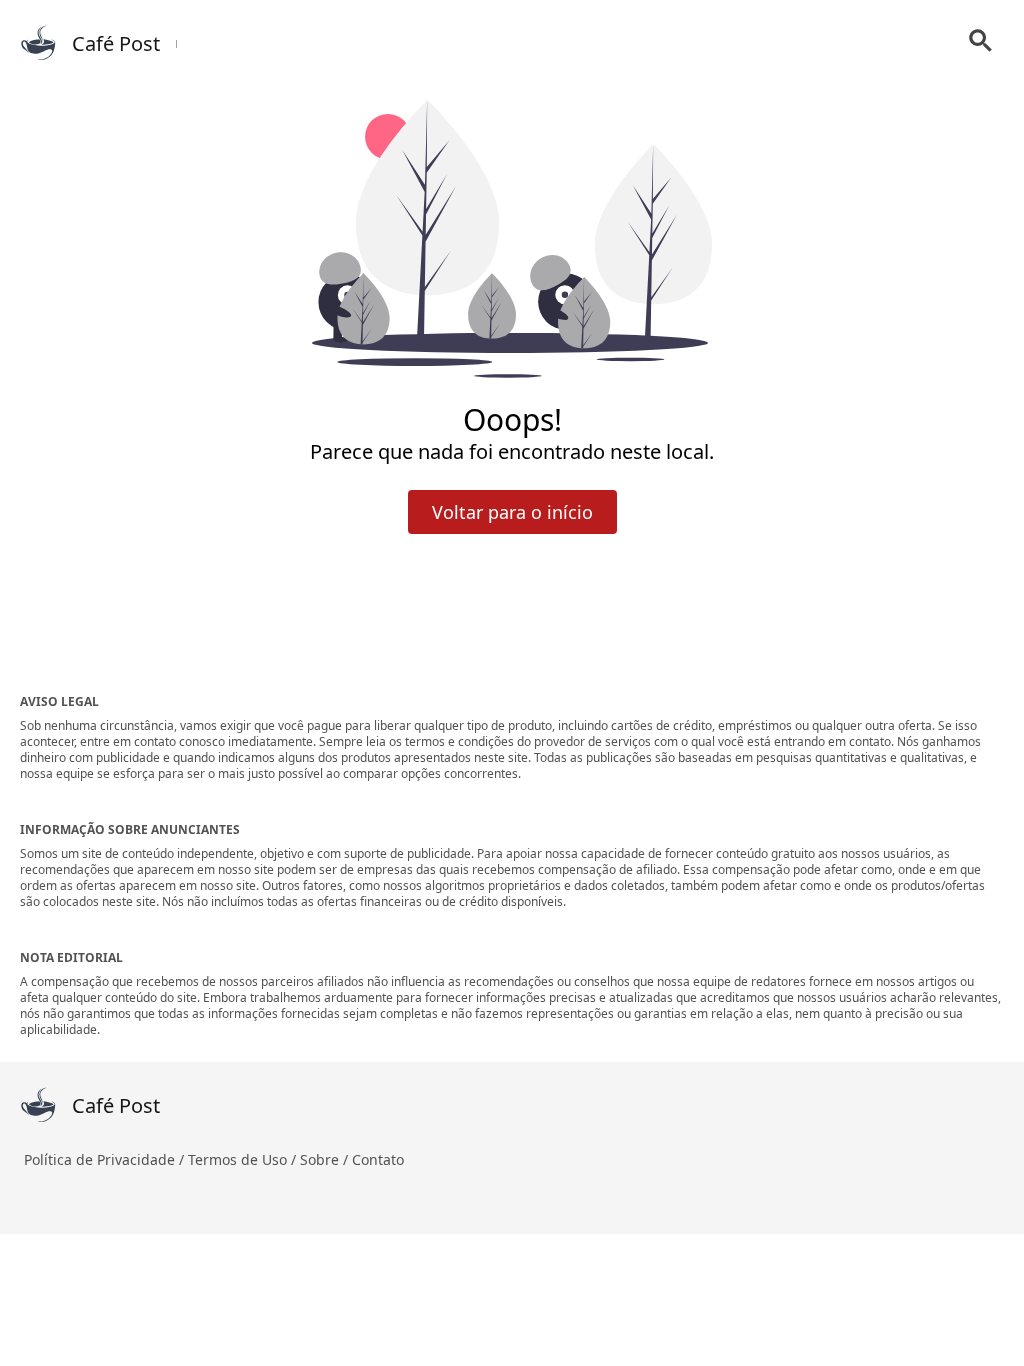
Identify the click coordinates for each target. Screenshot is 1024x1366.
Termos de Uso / (244, 1159)
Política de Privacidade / (106, 1159)
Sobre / (326, 1159)
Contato (378, 1159)
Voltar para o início (512, 512)
